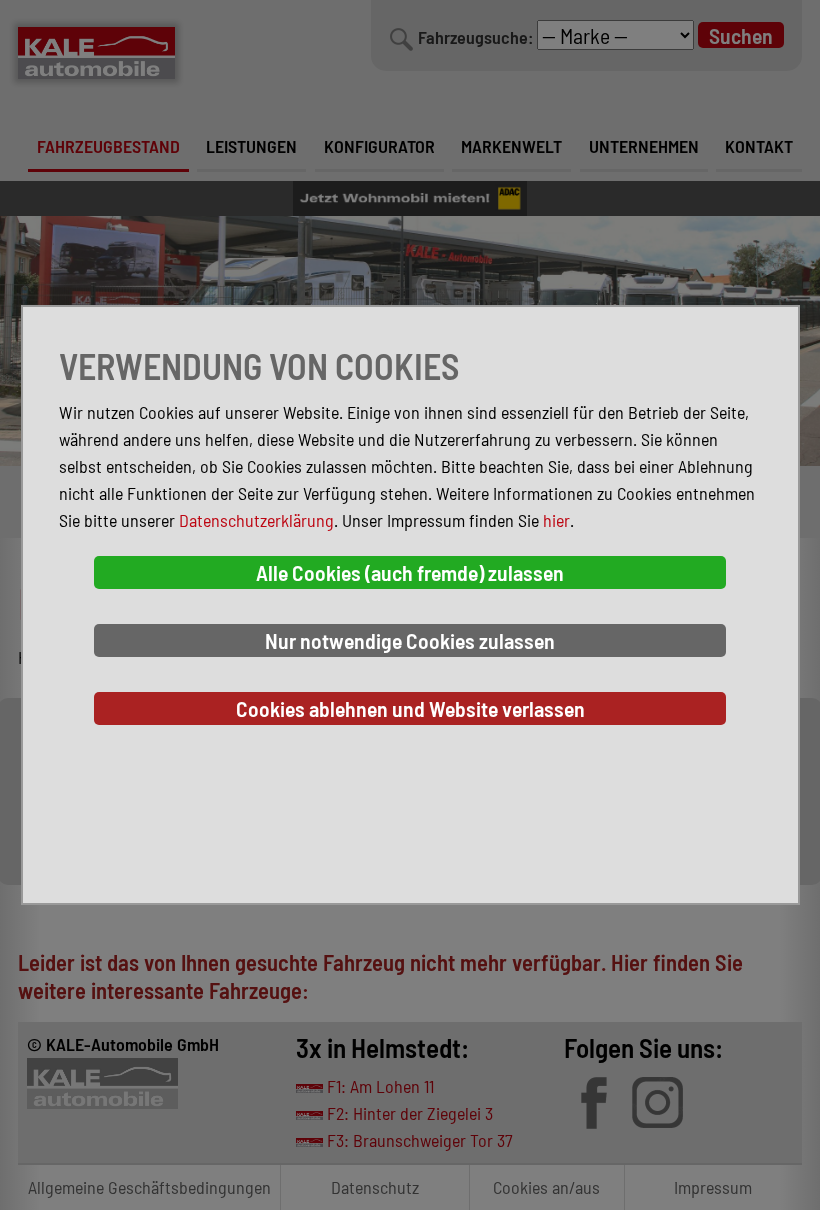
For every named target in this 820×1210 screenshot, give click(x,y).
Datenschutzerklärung (256, 520)
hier (556, 520)
